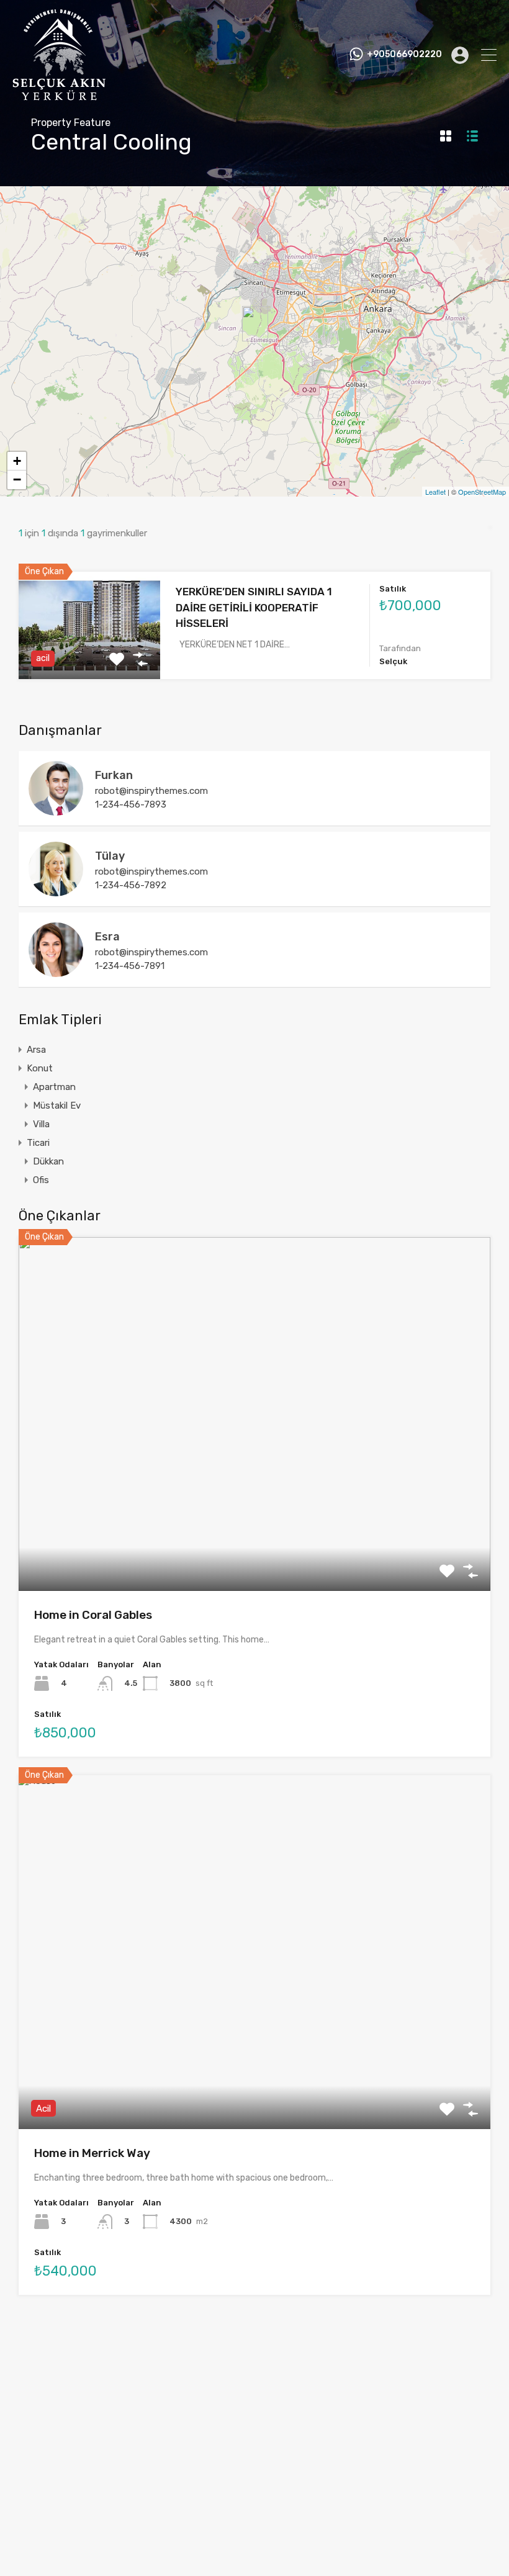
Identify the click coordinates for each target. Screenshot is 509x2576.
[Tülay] (56, 891)
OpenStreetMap (482, 492)
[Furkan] (56, 810)
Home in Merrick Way (92, 2153)
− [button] (17, 480)
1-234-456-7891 (130, 966)
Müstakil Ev (57, 1106)
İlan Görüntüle (255, 1520)
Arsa (36, 1050)
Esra (107, 937)
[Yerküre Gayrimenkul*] (59, 95)
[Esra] (56, 971)
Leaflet (435, 492)
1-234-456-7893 (131, 804)
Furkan (114, 775)
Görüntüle (89, 658)
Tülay (110, 856)
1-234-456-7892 (131, 885)
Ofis (41, 1180)
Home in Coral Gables (93, 1615)
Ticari (38, 1143)
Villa (41, 1124)
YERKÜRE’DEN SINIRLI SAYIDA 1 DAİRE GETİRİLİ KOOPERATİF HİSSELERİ (254, 607)
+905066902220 (404, 55)
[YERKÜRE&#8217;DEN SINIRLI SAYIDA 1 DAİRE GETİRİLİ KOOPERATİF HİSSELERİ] (255, 324)
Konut (40, 1068)
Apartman (54, 1087)
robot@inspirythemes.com (151, 791)
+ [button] (17, 461)
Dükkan (48, 1161)
